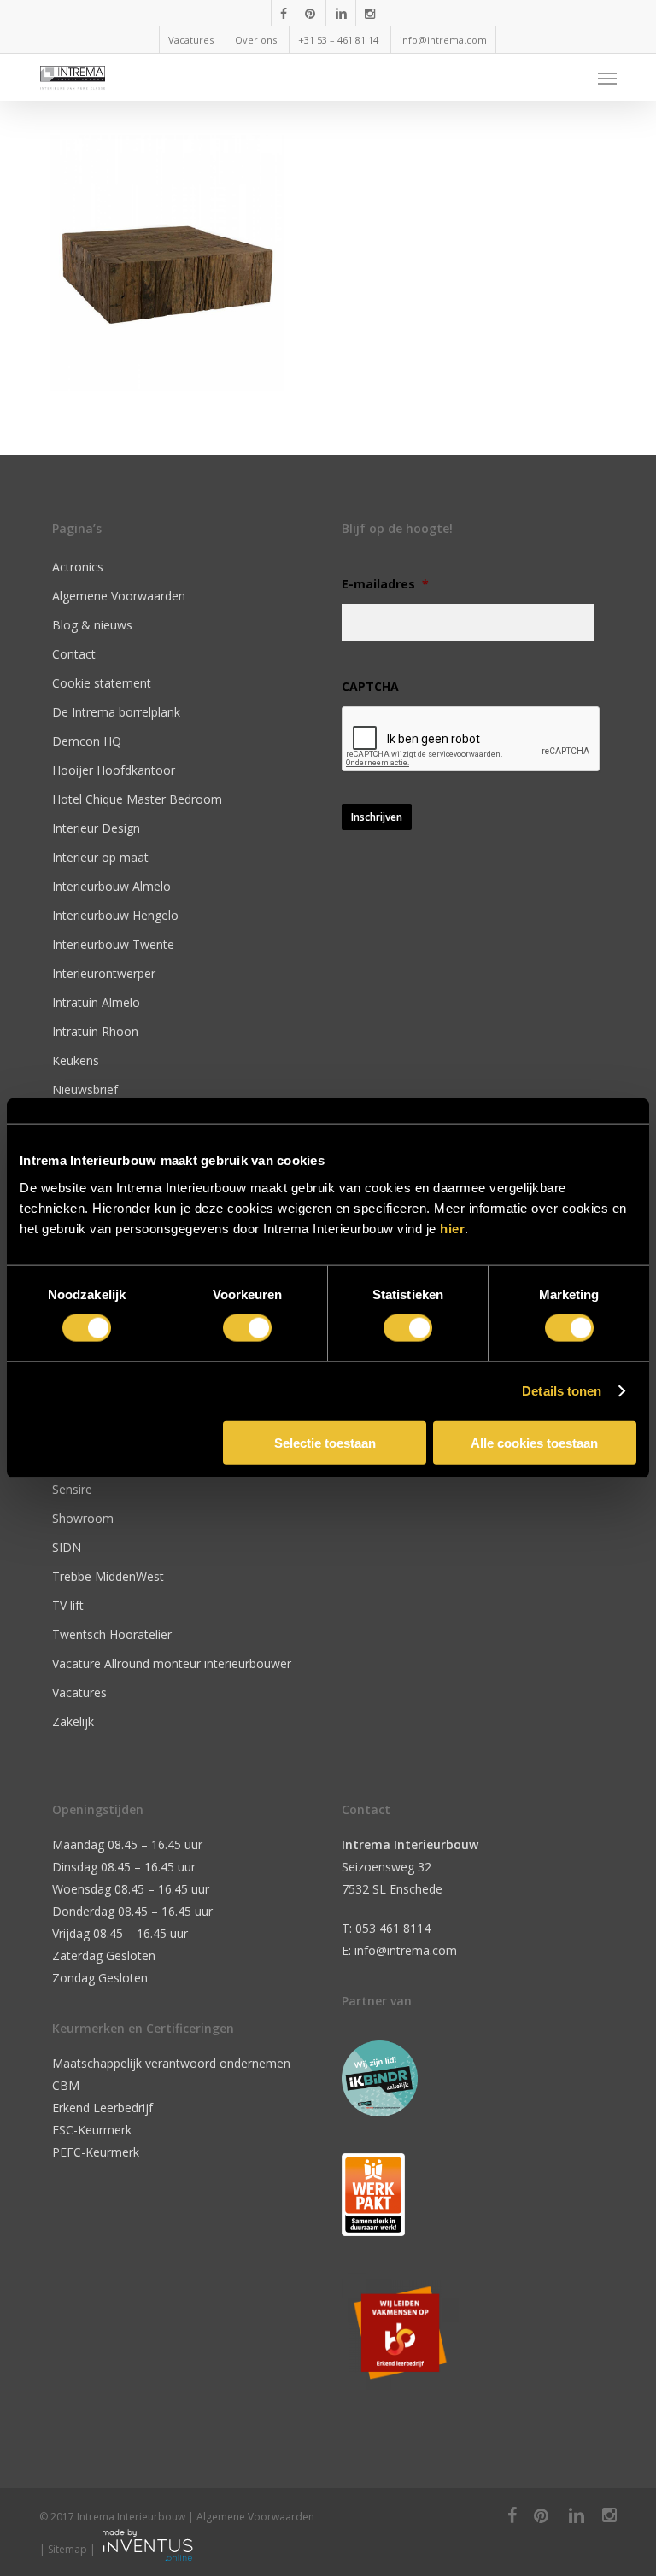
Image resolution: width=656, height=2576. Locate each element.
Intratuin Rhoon (95, 1031)
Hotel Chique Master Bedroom (137, 799)
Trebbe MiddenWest (108, 1576)
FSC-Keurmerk (92, 2130)
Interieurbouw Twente (113, 944)
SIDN (67, 1547)
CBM (66, 2085)
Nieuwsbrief (85, 1089)
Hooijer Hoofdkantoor (114, 770)
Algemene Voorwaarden (119, 596)
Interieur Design (96, 828)
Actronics (78, 567)
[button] (607, 78)
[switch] (247, 1328)
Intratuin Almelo (96, 1002)
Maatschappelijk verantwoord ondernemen (171, 2063)
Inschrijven (377, 817)
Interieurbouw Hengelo (115, 915)
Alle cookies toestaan (534, 1442)
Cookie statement (102, 683)
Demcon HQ (87, 741)
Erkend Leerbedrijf (102, 2108)
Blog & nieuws (92, 625)
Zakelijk (73, 1721)
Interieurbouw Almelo (111, 886)
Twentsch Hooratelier (112, 1634)
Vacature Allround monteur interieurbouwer (172, 1663)
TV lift (68, 1605)
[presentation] (471, 740)
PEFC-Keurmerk (96, 2152)
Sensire (72, 1489)
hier (452, 1228)
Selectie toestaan (325, 1442)
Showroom (83, 1518)
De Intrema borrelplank (116, 712)
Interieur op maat (100, 857)
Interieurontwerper (104, 973)
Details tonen (562, 1391)
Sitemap (67, 2549)
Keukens (76, 1060)
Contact (74, 654)
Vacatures (79, 1692)
